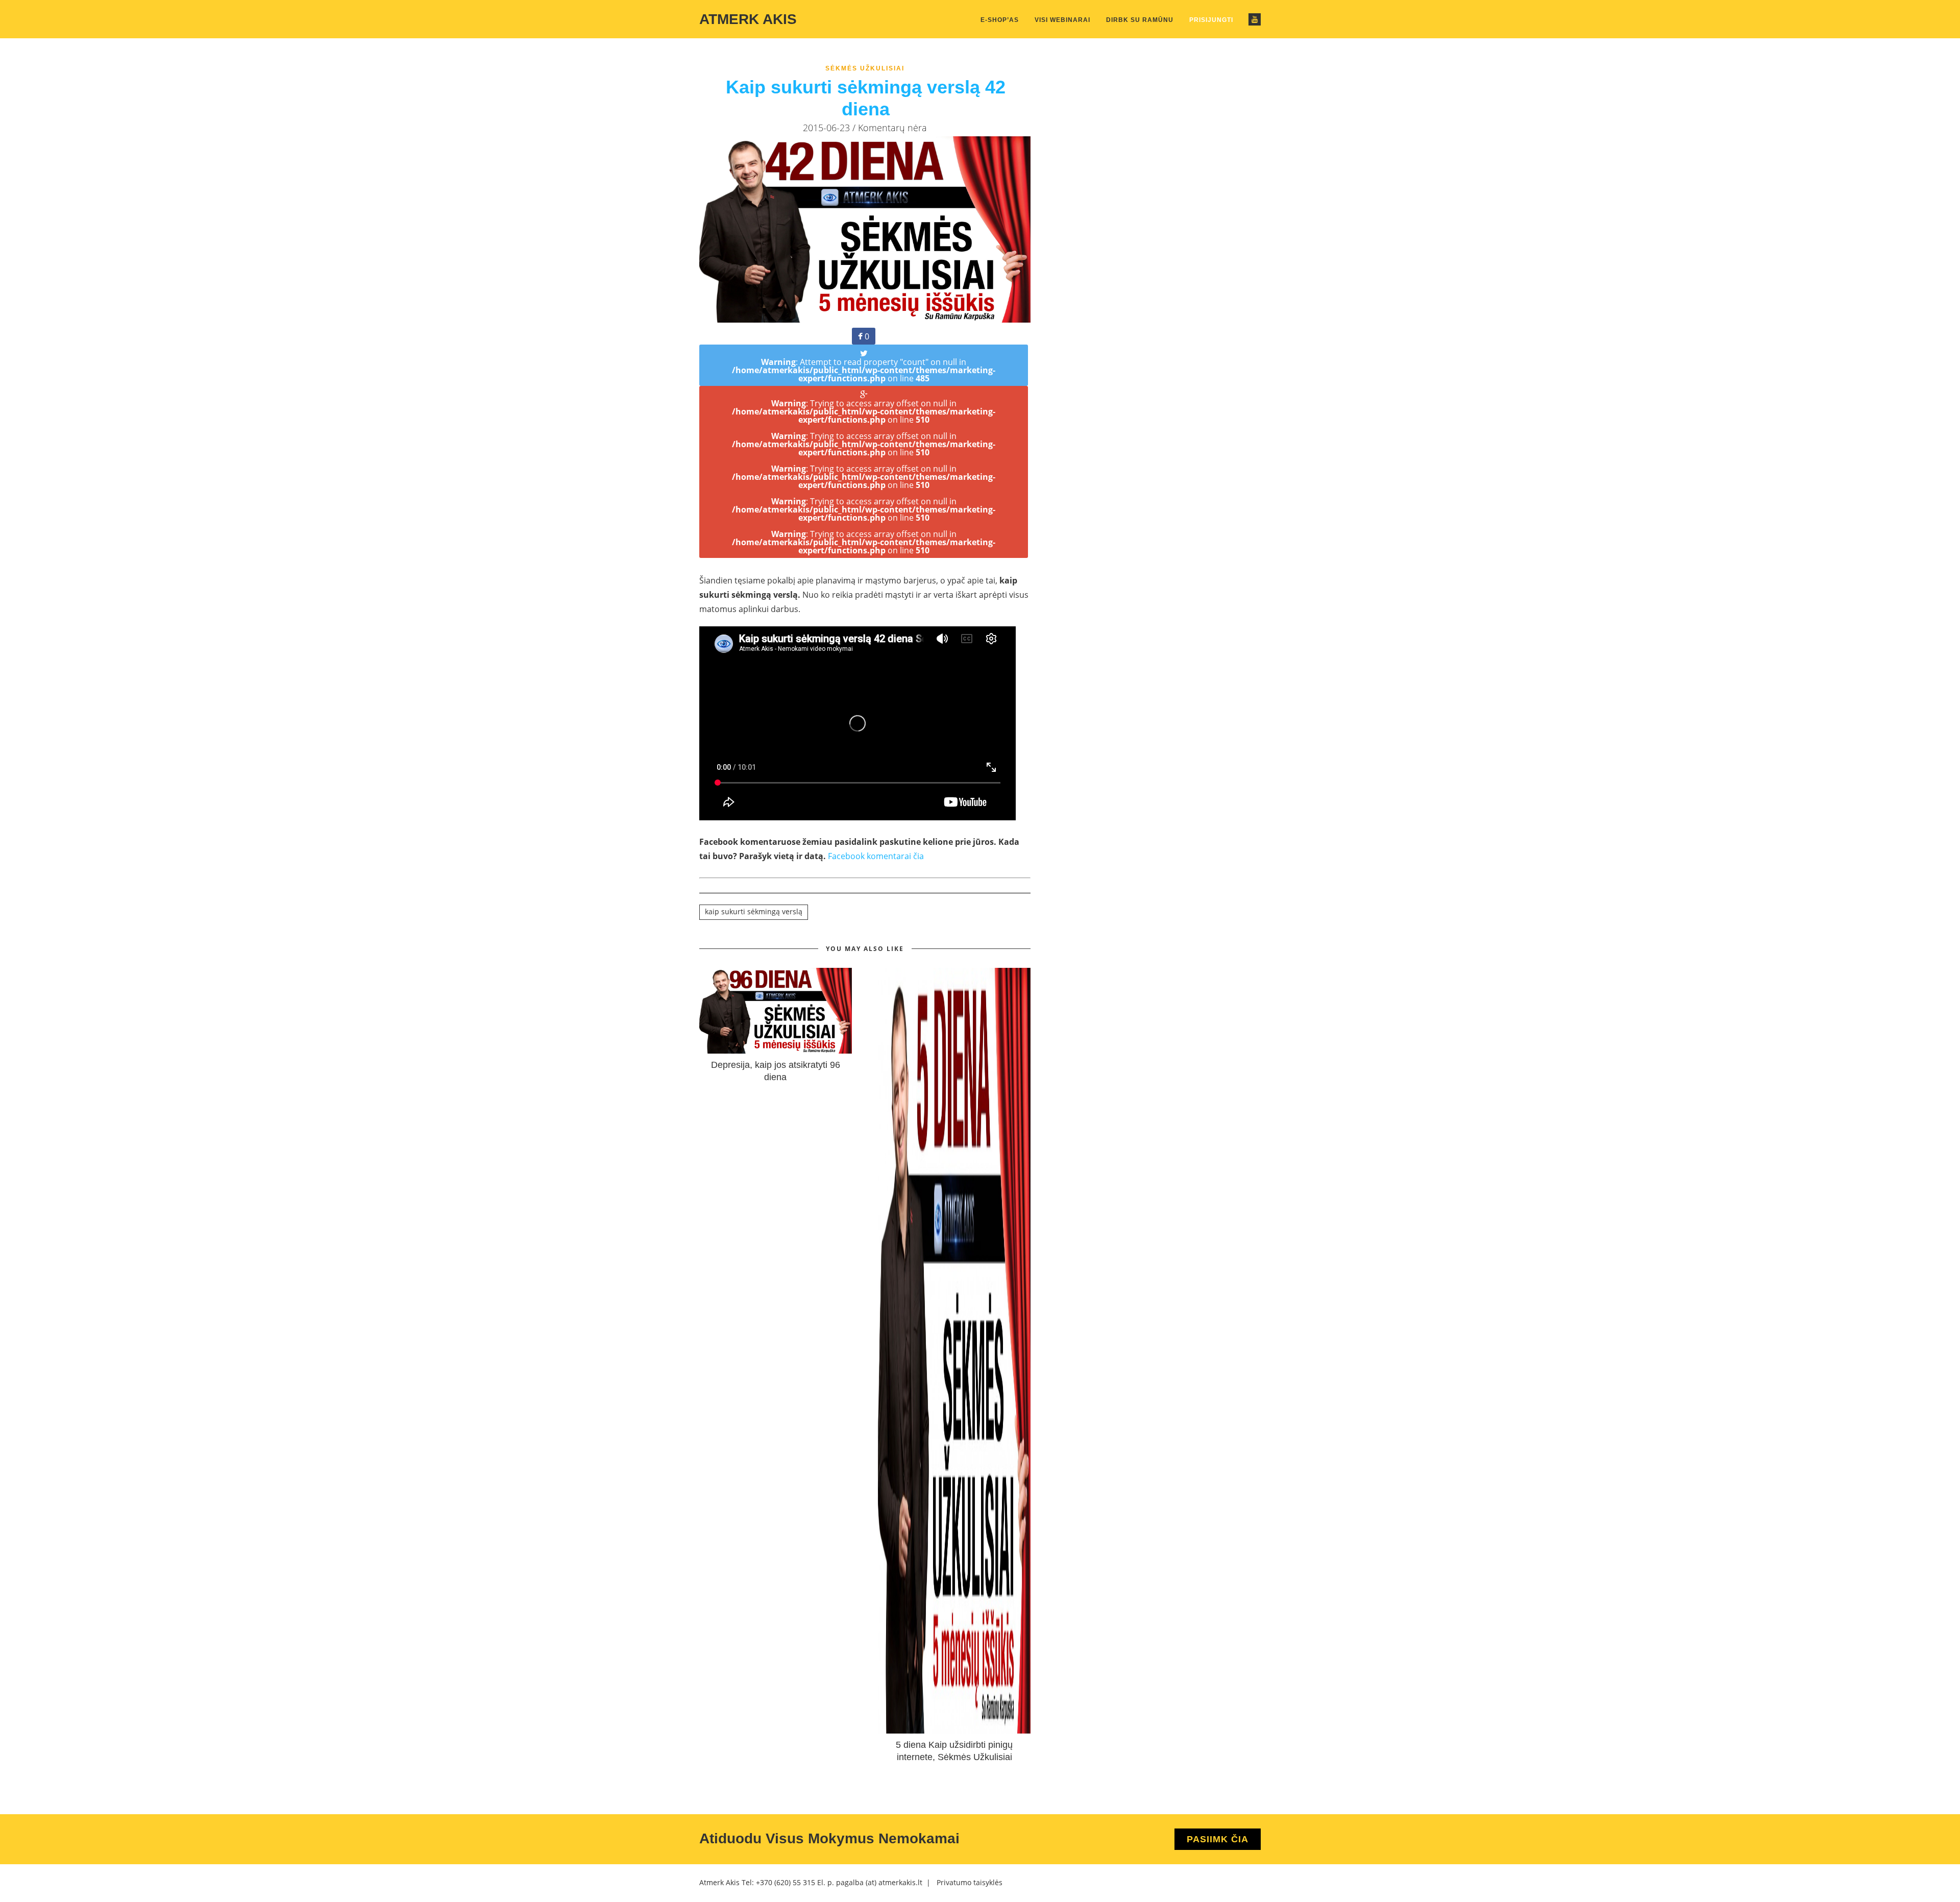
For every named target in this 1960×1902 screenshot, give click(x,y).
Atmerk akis (748, 19)
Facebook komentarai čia (876, 856)
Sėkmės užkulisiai (865, 68)
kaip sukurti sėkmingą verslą (754, 911)
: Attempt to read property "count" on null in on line (864, 370)
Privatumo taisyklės (970, 1882)
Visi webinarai (1062, 20)
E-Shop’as (1000, 20)
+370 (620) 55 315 (786, 1882)
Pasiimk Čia (1218, 1839)
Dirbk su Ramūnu (1140, 20)
